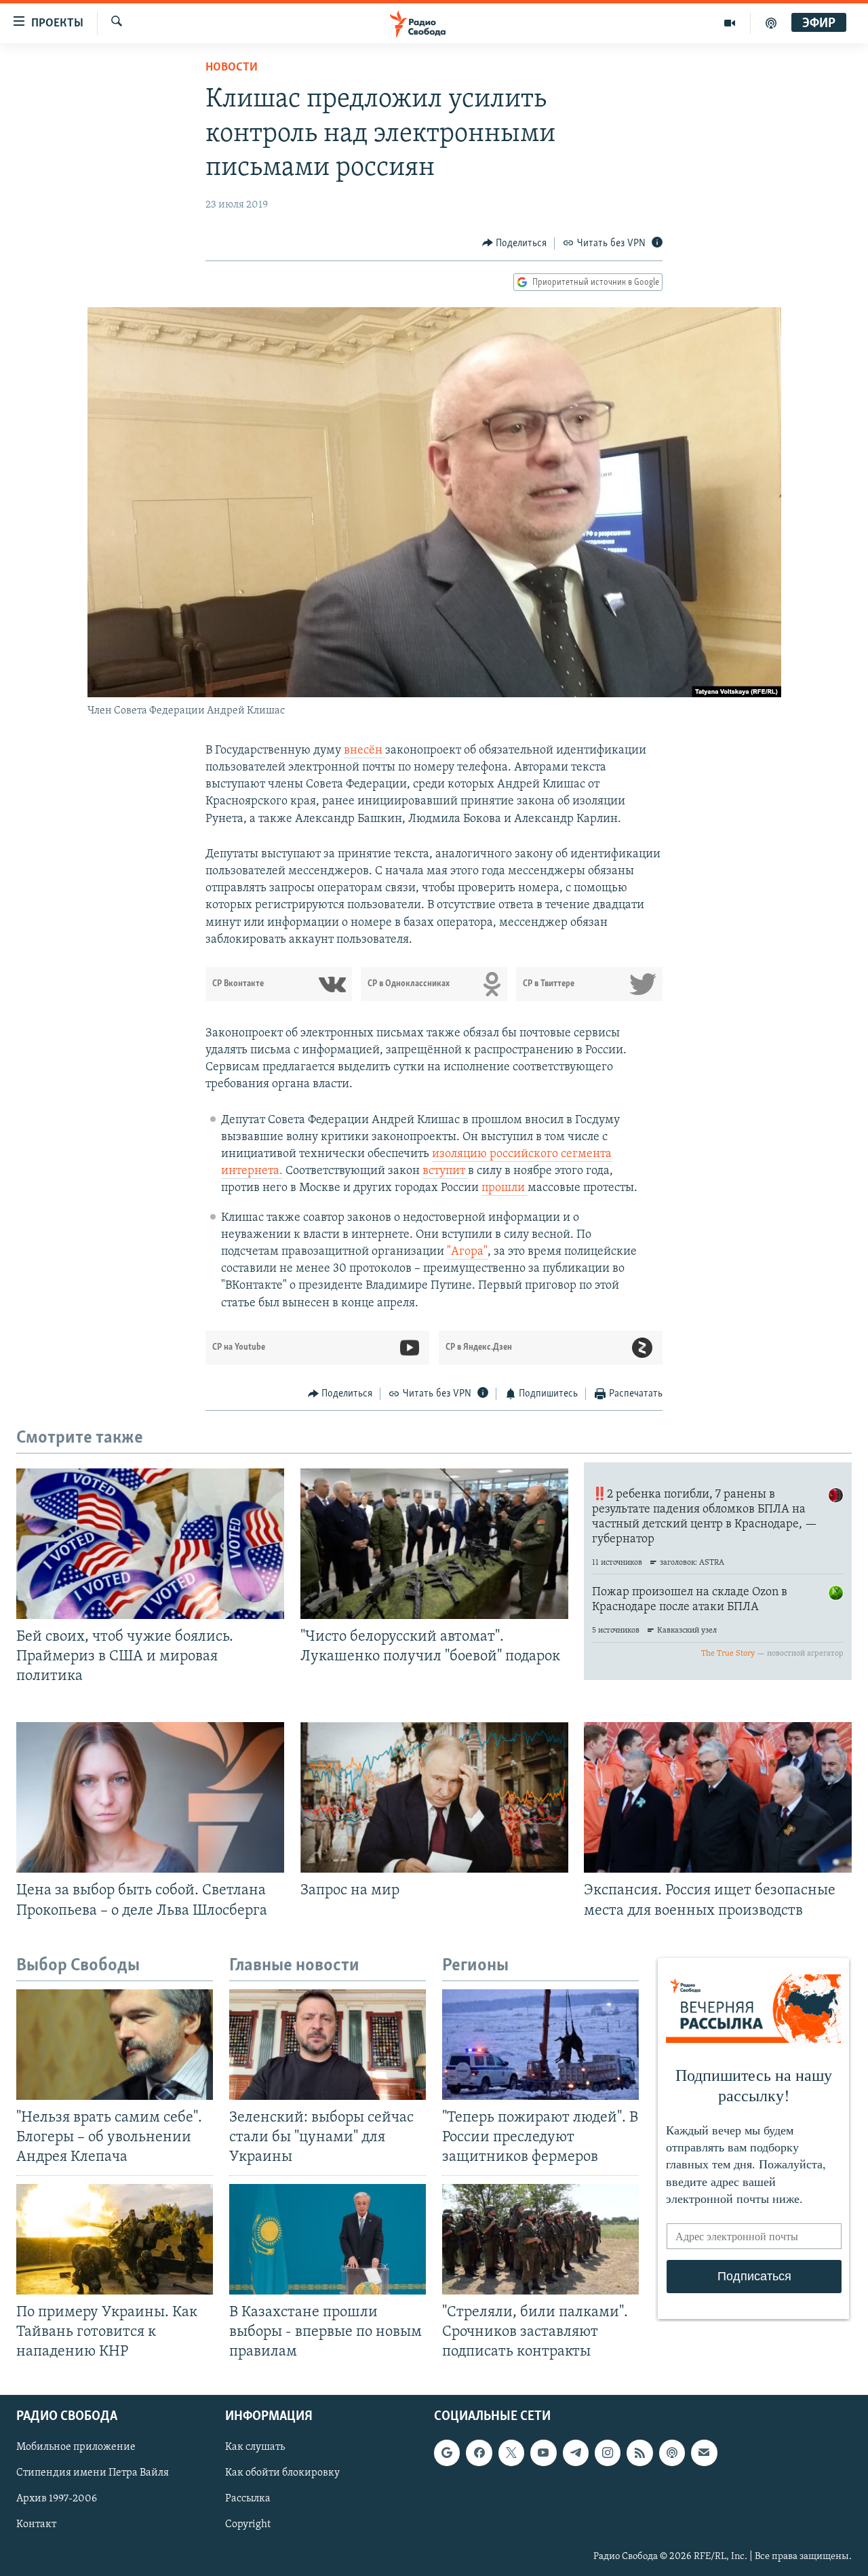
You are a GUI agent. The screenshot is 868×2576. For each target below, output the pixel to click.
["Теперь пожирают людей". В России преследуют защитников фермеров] (540, 2045)
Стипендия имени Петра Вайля (93, 2473)
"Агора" (467, 1252)
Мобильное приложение (76, 2447)
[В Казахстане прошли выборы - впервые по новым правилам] (328, 2239)
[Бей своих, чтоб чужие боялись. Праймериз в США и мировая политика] (150, 1544)
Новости (232, 68)
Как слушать (255, 2447)
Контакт (36, 2524)
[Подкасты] (672, 2453)
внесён (364, 751)
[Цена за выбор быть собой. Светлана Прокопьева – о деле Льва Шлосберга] (150, 1797)
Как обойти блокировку (282, 2473)
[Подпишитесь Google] (447, 2453)
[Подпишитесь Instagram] (608, 2453)
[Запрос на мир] (434, 1797)
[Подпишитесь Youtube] (543, 2453)
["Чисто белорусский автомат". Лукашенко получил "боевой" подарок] (434, 1544)
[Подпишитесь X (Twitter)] (511, 2453)
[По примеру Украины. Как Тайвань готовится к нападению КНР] (115, 2239)
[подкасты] (771, 23)
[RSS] (639, 2453)
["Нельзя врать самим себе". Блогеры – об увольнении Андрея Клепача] (115, 2045)
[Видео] (730, 23)
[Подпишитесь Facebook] (479, 2453)
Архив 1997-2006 (57, 2499)
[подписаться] (704, 2453)
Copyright (248, 2524)
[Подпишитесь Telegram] (576, 2453)
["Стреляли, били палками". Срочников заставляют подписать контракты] (540, 2239)
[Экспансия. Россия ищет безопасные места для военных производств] (718, 1797)
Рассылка (248, 2499)
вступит (445, 1171)
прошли (505, 1188)
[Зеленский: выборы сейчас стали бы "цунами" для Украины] (328, 2045)
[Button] (515, 243)
